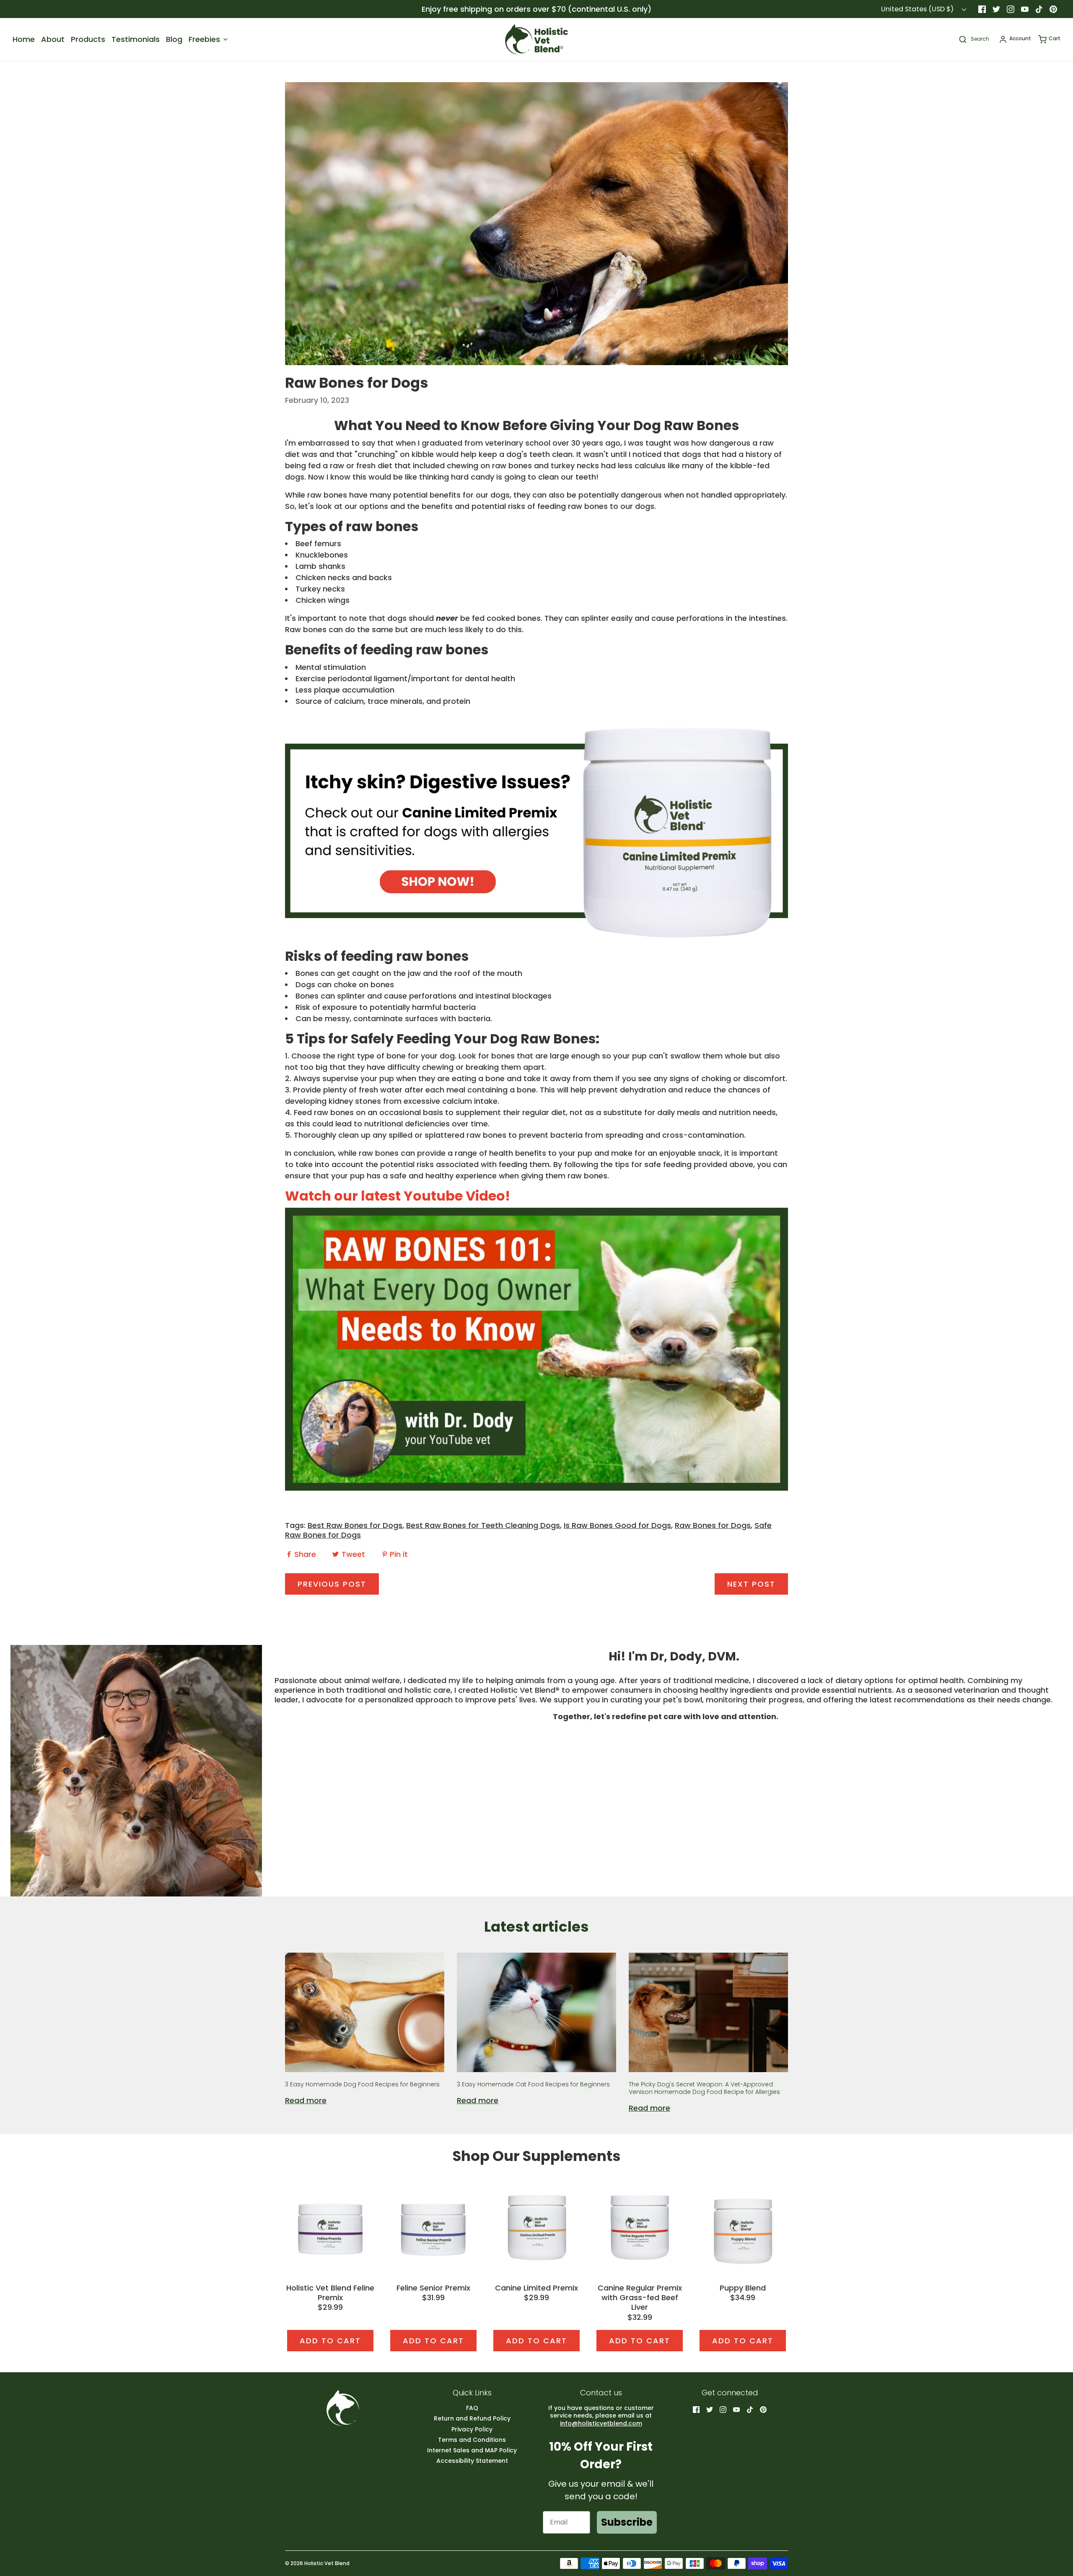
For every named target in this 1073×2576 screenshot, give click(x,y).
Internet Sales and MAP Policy (472, 2450)
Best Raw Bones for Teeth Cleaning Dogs (483, 1525)
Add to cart (330, 2341)
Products (88, 39)
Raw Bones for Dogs (713, 1525)
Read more (306, 2100)
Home (24, 39)
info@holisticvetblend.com (601, 2423)
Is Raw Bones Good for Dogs (617, 1525)
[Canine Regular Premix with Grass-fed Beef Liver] (640, 2227)
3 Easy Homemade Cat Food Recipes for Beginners (533, 2084)
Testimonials (136, 39)
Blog (174, 39)
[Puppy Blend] (743, 2227)
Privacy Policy (472, 2429)
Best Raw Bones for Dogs (355, 1525)
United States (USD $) (918, 9)
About (53, 39)
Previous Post (332, 1584)
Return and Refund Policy (472, 2419)
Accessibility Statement (472, 2461)
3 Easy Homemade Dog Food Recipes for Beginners (362, 2084)
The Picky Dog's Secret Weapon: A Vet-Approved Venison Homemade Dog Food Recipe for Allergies (704, 2088)
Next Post (751, 1584)
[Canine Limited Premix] (536, 2227)
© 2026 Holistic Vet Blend (317, 2563)
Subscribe (627, 2522)
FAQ (472, 2408)
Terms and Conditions (472, 2440)
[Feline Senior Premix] (433, 2227)
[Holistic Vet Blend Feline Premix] (330, 2227)
